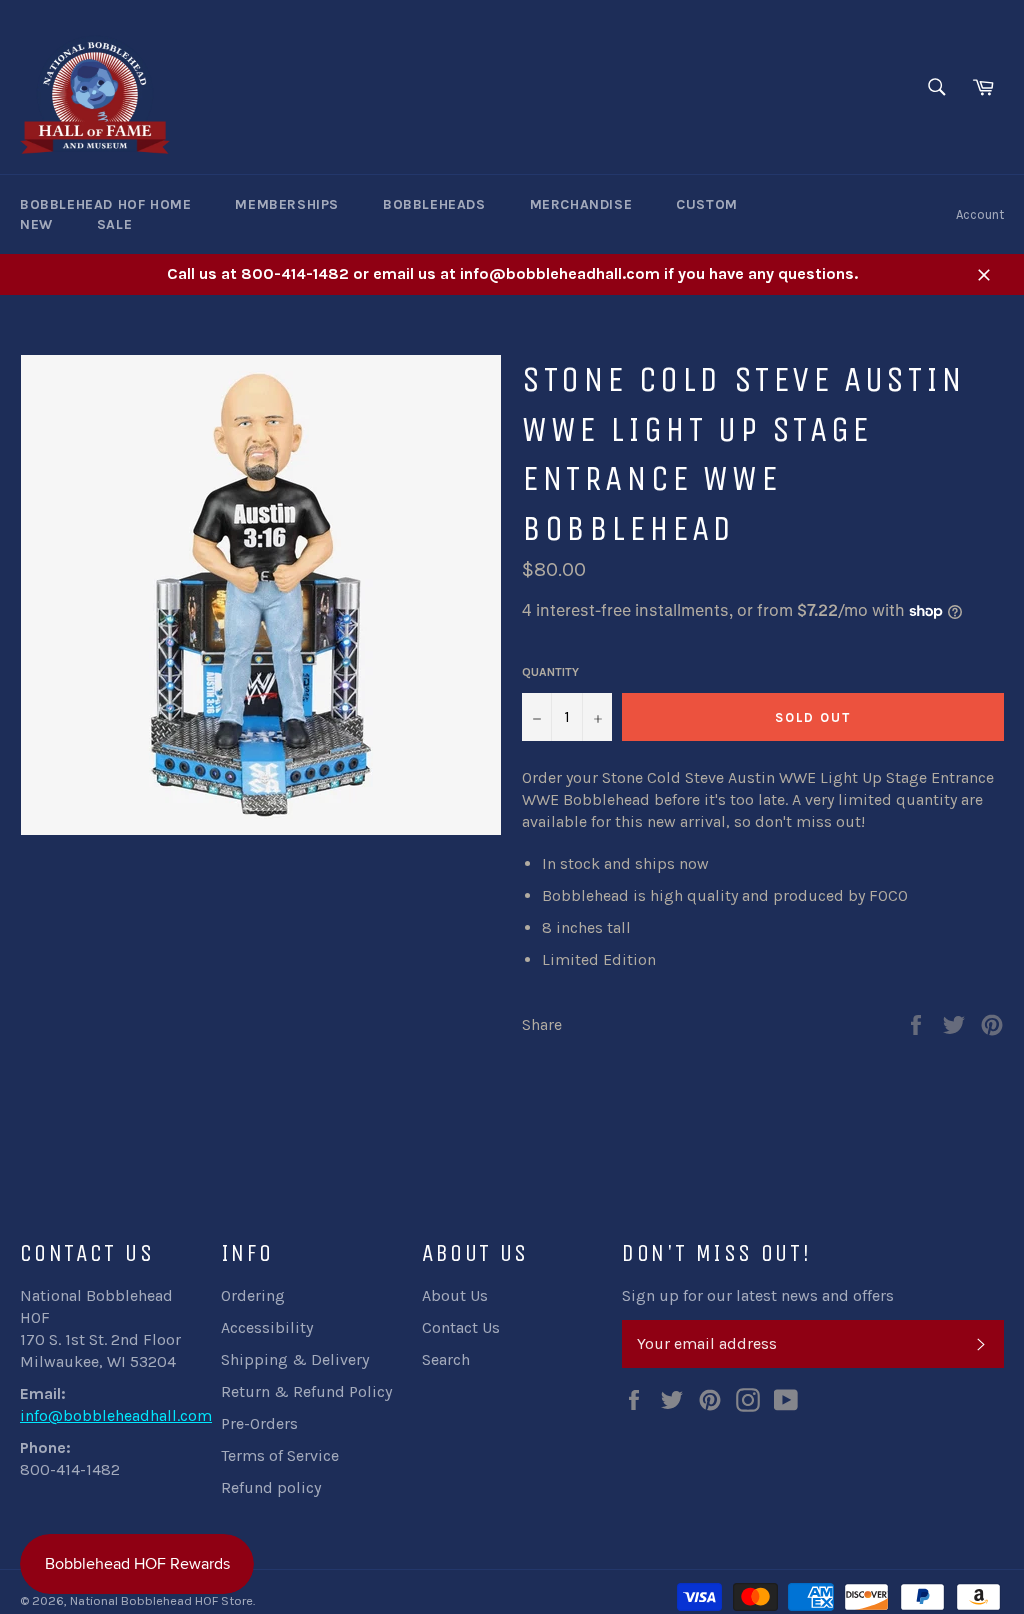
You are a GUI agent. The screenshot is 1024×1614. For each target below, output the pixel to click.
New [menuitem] (36, 224)
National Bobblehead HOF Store (161, 1600)
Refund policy (271, 1487)
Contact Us (461, 1327)
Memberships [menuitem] (287, 204)
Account (980, 214)
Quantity (550, 672)
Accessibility (267, 1327)
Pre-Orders (259, 1423)
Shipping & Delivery (295, 1359)
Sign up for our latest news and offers (758, 1295)
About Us (455, 1295)
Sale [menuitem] (114, 224)
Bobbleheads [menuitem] (434, 204)
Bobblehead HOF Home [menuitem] (105, 204)
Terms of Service (280, 1455)
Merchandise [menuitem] (581, 204)
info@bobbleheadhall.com (116, 1415)
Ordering (253, 1295)
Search (446, 1359)
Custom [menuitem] (707, 204)
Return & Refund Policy (306, 1391)
